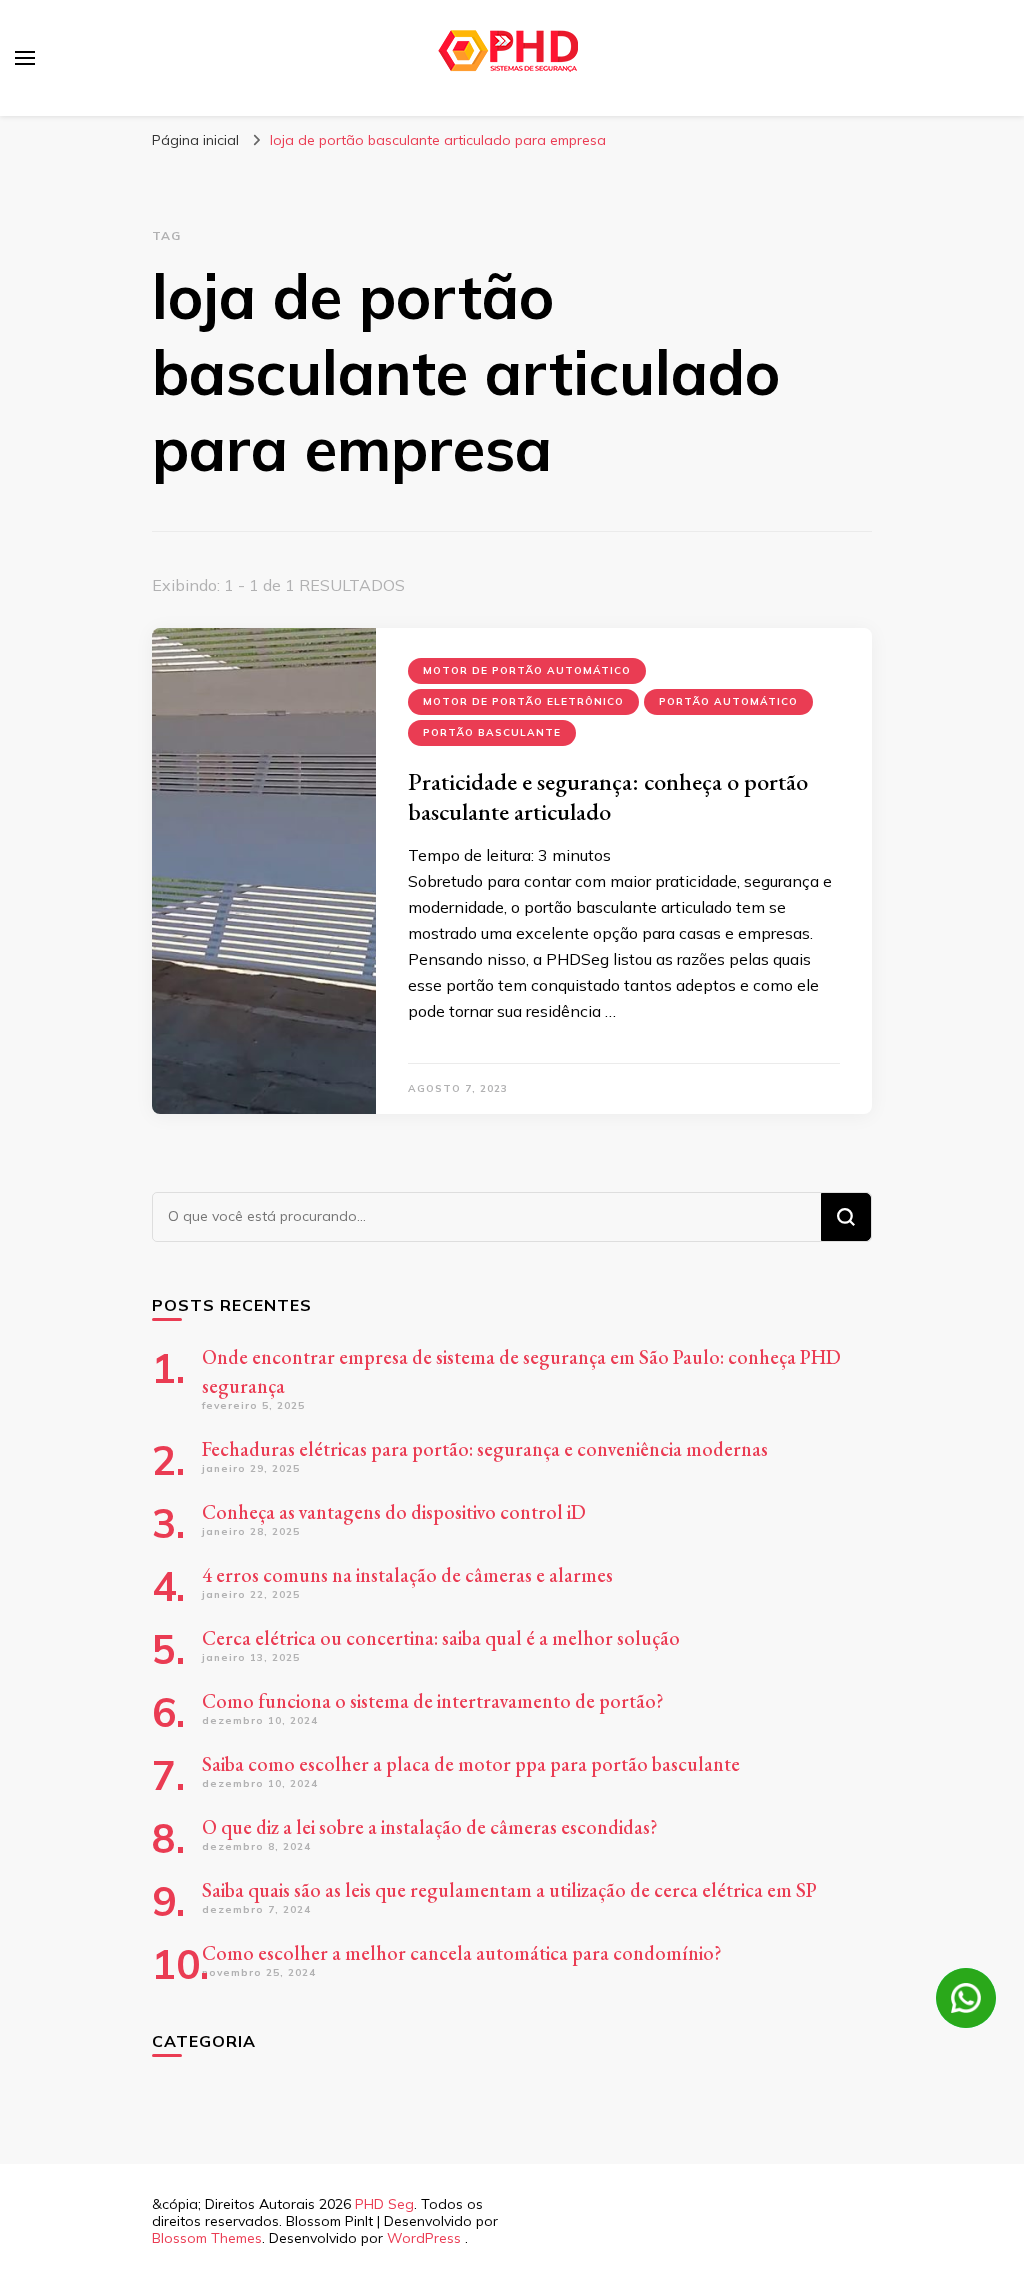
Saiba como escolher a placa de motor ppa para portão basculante (471, 1764)
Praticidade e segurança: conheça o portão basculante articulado (608, 796)
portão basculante (492, 732)
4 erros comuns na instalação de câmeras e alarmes (407, 1575)
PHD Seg (384, 2204)
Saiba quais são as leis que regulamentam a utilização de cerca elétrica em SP (509, 1890)
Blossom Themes (207, 2238)
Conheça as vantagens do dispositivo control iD (394, 1512)
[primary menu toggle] (25, 58)
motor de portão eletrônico (523, 701)
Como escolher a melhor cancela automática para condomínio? (462, 1953)
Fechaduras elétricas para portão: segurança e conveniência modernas (485, 1449)
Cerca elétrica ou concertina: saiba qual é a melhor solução (441, 1638)
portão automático (728, 701)
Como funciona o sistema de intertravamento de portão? (433, 1701)
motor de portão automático (527, 670)
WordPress (424, 2238)
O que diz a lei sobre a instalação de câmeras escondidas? (430, 1827)
